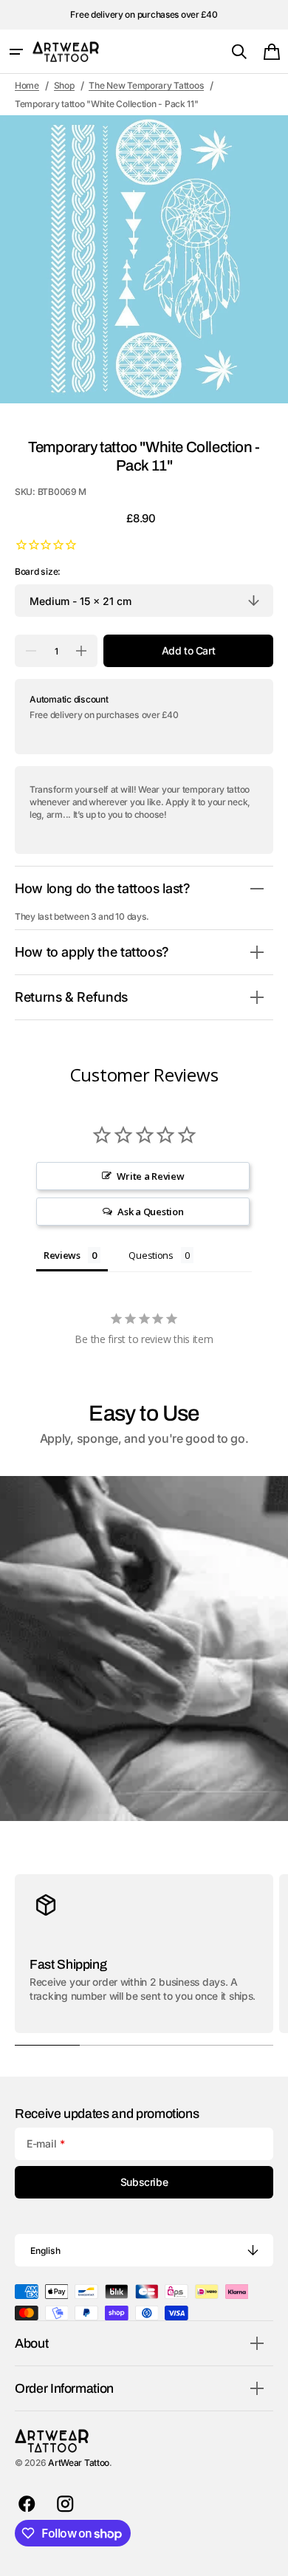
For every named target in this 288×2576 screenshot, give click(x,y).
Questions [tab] (151, 1255)
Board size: (38, 571)
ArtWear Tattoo (79, 2463)
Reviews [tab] (62, 1255)
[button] (16, 52)
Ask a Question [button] (150, 1212)
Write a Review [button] (150, 1176)
